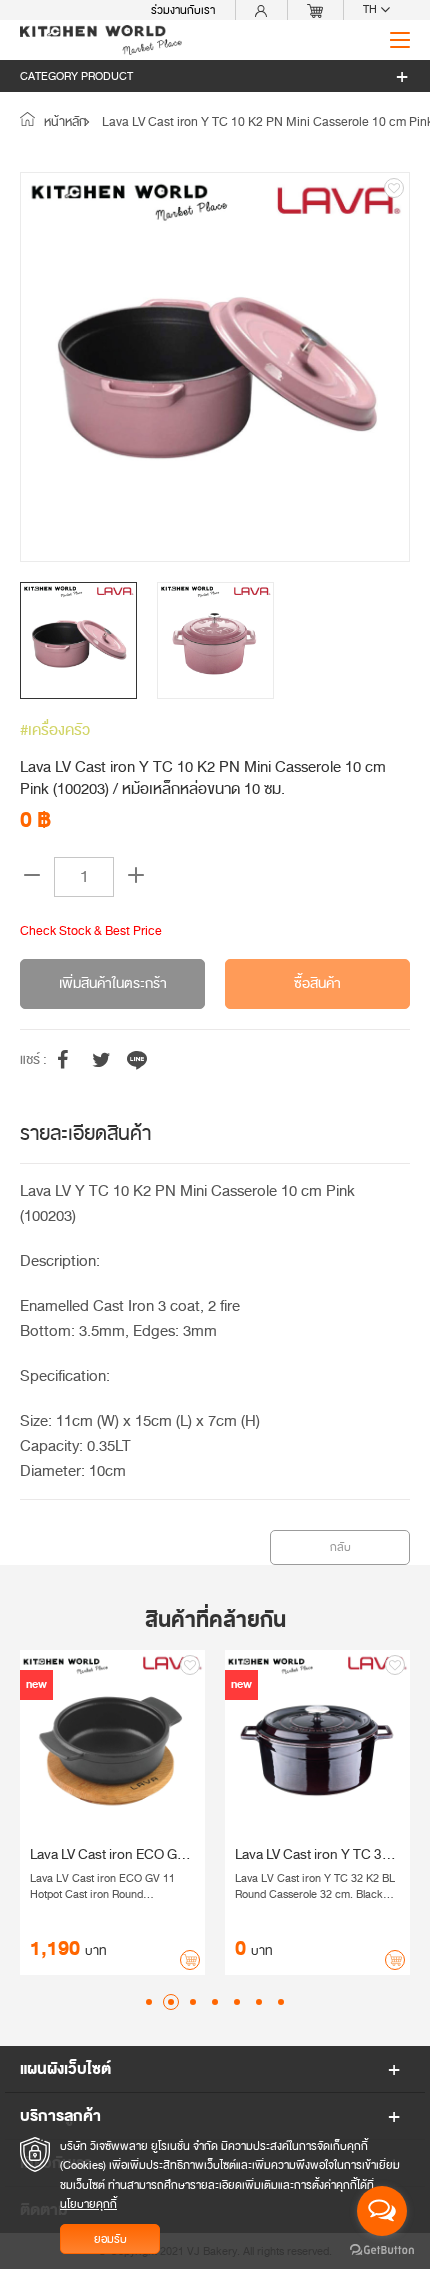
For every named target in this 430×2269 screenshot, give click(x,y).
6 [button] (259, 2002)
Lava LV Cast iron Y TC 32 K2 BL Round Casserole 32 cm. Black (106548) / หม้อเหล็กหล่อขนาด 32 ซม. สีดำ (195, 1855)
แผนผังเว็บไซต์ (65, 2069)
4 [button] (215, 2002)
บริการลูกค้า (60, 2116)
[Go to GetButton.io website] (382, 2249)
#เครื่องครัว (55, 730)
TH (371, 9)
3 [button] (193, 2002)
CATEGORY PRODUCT (76, 76)
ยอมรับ (110, 2239)
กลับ (340, 1547)
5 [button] (237, 2002)
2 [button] (171, 2002)
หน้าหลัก (64, 122)
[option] (215, 367)
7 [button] (281, 2002)
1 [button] (149, 2002)
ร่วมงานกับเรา (183, 10)
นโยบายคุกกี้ (88, 2204)
